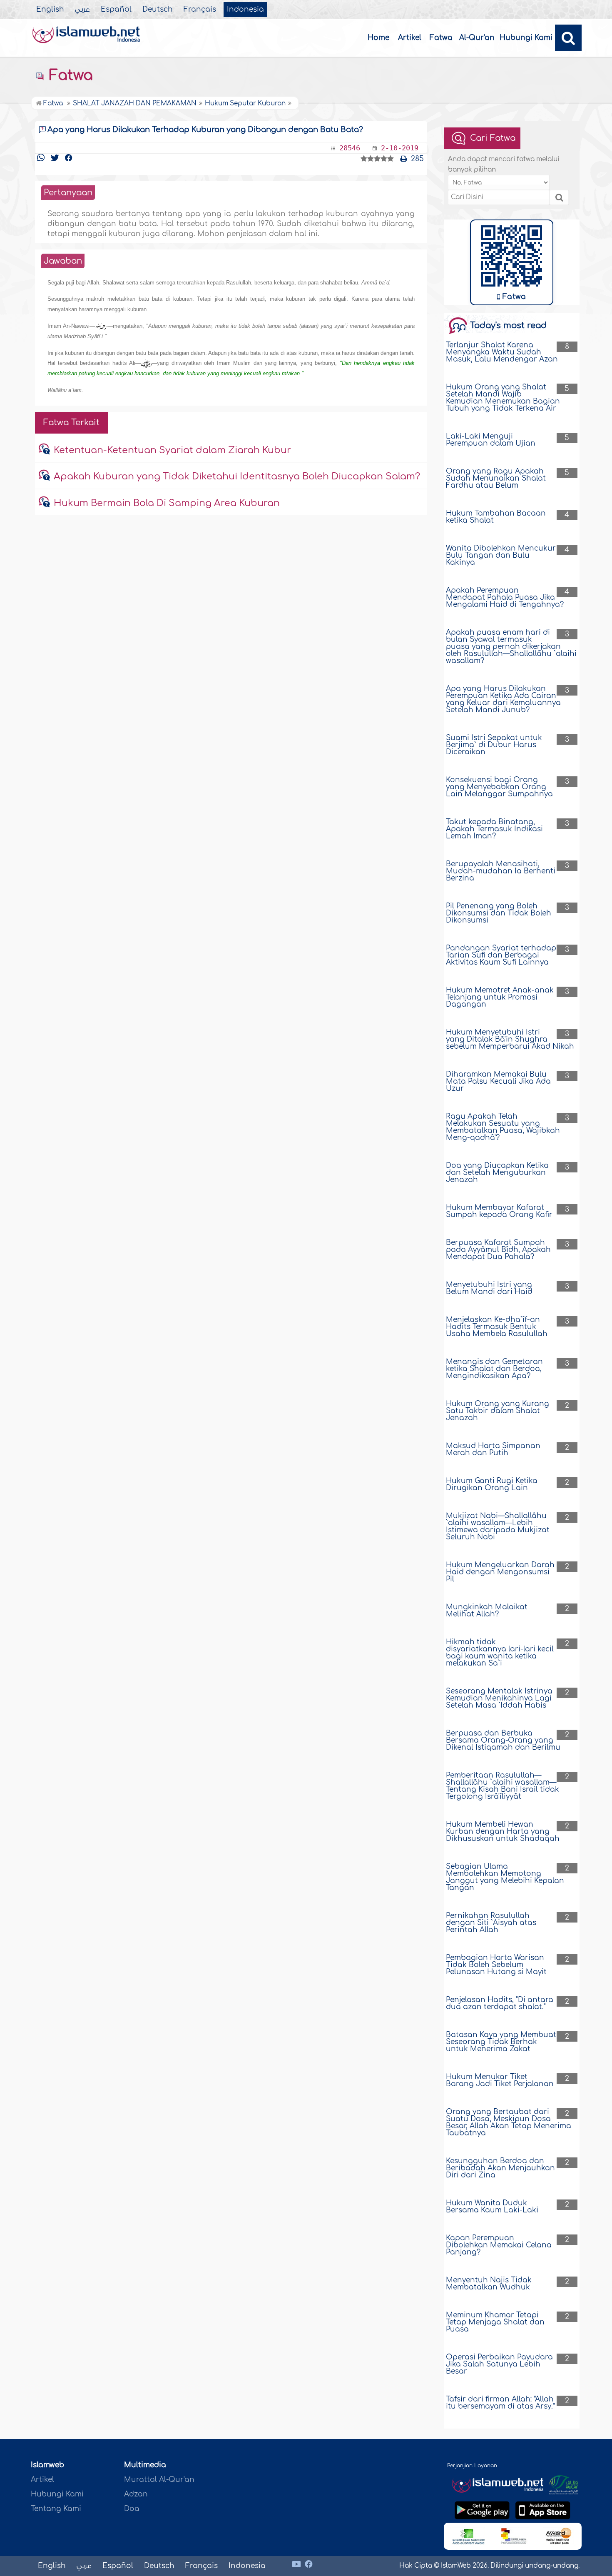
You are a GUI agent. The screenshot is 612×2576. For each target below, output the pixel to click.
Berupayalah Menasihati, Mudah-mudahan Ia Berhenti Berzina (501, 871)
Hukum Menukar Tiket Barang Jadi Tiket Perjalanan (500, 2080)
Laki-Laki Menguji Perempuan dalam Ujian (491, 440)
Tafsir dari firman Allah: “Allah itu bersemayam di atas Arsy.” (500, 2403)
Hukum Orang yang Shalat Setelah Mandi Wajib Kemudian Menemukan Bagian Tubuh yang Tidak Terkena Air (503, 398)
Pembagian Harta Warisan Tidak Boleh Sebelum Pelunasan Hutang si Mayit (496, 1965)
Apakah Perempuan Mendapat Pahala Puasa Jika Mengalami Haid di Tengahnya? (505, 597)
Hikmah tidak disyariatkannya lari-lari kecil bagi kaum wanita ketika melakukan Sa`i (500, 1653)
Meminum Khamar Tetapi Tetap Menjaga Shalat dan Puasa (495, 2322)
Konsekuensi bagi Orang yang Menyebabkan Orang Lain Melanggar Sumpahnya (499, 787)
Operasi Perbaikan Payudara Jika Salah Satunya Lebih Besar (499, 2364)
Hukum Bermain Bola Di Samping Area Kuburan (167, 503)
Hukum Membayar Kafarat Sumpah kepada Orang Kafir (499, 1211)
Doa (132, 2509)
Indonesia (245, 10)
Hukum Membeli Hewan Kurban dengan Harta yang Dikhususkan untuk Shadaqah (503, 1832)
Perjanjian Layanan (472, 2466)
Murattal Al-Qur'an (159, 2480)
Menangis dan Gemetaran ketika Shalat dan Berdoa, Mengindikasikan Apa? (494, 1369)
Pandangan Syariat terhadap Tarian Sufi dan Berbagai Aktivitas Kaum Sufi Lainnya (501, 955)
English (50, 10)
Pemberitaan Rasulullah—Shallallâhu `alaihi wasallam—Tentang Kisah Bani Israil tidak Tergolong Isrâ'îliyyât (503, 1786)
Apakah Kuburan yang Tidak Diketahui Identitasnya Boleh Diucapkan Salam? (237, 476)
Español (116, 10)
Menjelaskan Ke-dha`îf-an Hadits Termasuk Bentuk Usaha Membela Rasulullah (497, 1327)
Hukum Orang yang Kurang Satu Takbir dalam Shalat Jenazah (498, 1411)
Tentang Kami (56, 2509)
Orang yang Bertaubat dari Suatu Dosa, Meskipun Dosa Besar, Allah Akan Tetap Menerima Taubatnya (509, 2122)
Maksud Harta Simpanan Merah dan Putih (493, 1449)
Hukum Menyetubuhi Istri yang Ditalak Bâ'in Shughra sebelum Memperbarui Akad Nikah (510, 1039)
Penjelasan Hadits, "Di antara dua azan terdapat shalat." (500, 2003)
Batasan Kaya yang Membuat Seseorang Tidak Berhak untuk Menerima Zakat (501, 2042)
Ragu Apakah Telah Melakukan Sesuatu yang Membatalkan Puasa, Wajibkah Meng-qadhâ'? (503, 1127)
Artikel (410, 38)
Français (200, 10)
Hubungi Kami (526, 38)
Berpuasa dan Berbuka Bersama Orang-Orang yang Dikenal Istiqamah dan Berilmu (503, 1740)
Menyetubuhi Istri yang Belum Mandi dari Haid (489, 1288)
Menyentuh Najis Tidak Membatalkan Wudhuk (489, 2284)
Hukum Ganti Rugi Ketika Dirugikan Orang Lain (492, 1484)
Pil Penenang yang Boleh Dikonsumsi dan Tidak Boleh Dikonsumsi (499, 913)
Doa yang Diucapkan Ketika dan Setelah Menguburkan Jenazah (497, 1173)
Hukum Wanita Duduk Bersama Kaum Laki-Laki (492, 2207)
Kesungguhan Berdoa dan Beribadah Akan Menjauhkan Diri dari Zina (500, 2168)
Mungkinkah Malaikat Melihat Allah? (487, 1611)
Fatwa (441, 38)
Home (378, 38)
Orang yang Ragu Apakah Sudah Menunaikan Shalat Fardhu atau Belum (496, 478)
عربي (82, 10)
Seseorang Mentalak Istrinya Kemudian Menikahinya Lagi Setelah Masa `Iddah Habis (499, 1698)
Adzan (136, 2494)
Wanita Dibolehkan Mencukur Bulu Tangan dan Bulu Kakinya (501, 555)
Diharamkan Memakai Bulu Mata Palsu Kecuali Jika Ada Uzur (498, 1081)
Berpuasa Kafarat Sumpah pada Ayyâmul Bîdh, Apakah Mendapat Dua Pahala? (498, 1250)
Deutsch (158, 10)
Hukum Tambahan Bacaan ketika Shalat (496, 517)
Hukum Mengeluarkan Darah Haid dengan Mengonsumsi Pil (500, 1572)
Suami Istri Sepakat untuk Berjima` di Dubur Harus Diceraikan (494, 745)
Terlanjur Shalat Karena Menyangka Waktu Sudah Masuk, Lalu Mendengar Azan (502, 352)
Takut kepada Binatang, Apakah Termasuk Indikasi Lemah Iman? (494, 829)
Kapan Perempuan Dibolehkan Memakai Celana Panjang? (499, 2245)
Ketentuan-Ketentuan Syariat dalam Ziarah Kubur (172, 450)
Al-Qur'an (477, 38)
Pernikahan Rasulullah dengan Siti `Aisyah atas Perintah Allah (491, 1923)
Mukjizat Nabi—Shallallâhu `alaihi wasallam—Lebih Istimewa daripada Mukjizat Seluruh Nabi (498, 1526)
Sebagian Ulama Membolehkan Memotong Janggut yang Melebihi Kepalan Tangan (505, 1877)
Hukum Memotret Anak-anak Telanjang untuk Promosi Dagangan (500, 997)
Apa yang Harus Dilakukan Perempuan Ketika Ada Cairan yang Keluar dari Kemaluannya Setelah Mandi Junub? (503, 699)
